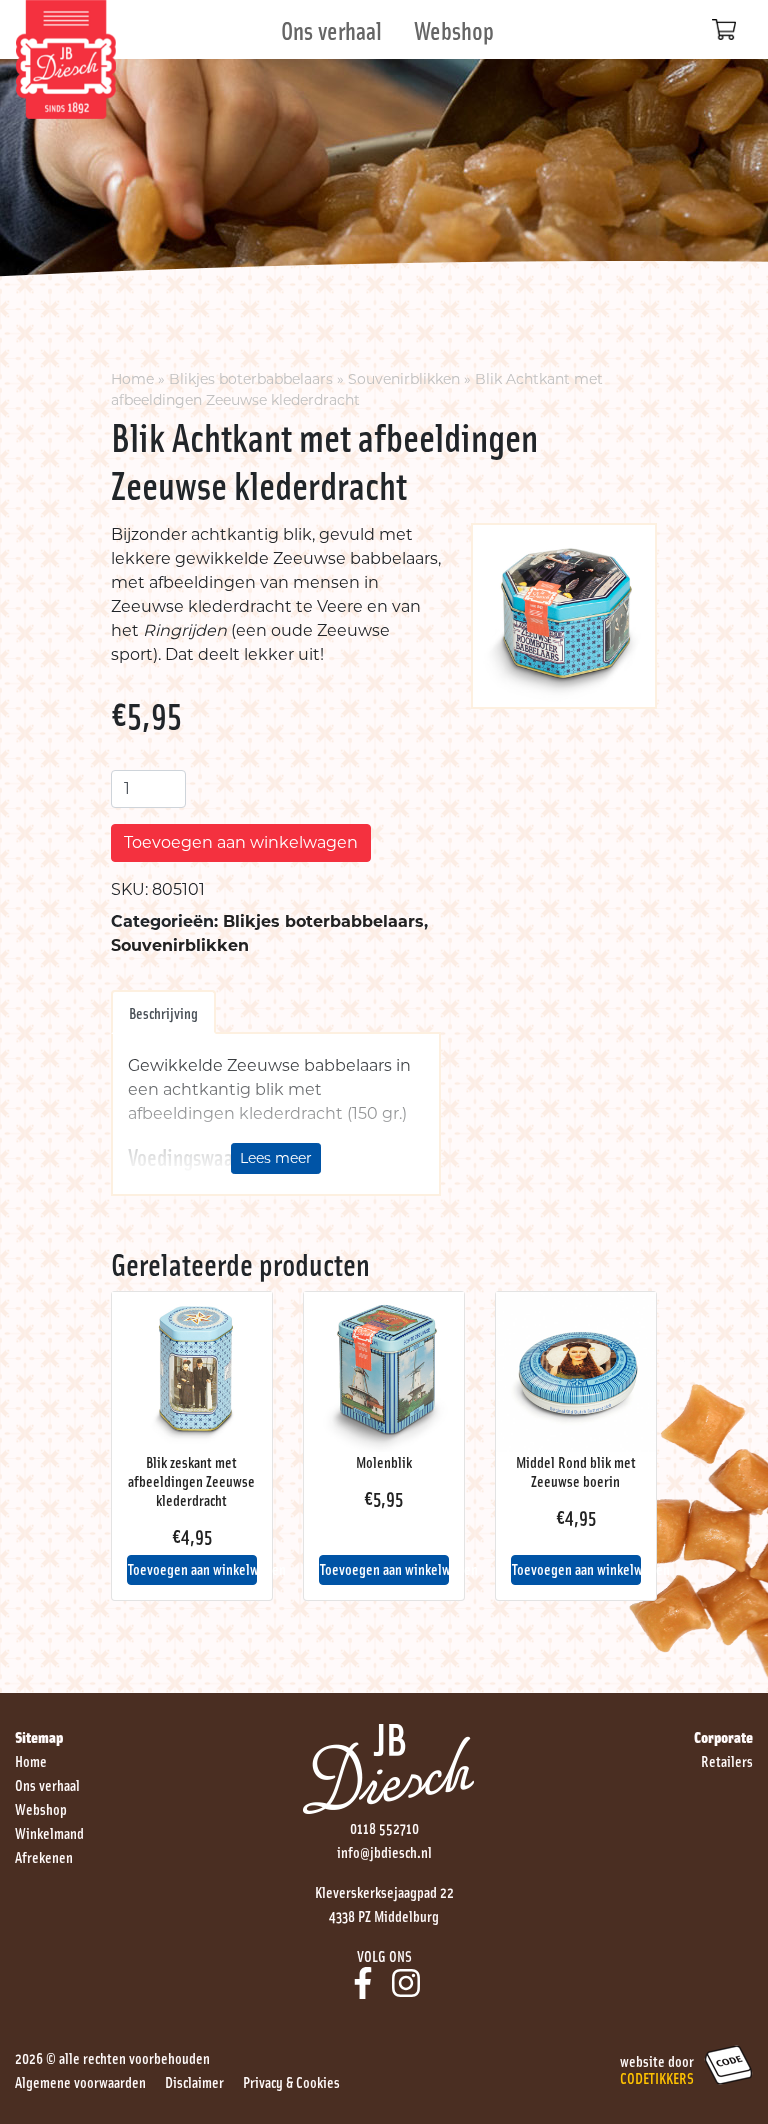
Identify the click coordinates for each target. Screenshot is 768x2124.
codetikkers (657, 2077)
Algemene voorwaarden (80, 2081)
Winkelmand (49, 1832)
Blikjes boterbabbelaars (251, 379)
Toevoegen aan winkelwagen (241, 842)
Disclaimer (194, 2081)
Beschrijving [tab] (163, 1012)
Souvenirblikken (404, 379)
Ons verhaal (331, 30)
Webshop (454, 30)
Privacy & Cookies (291, 2081)
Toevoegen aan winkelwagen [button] (192, 1568)
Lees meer (276, 1158)
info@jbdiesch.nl (384, 1851)
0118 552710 (384, 1827)
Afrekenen (44, 1856)
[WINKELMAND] (724, 29)
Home (132, 379)
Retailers (727, 1760)
